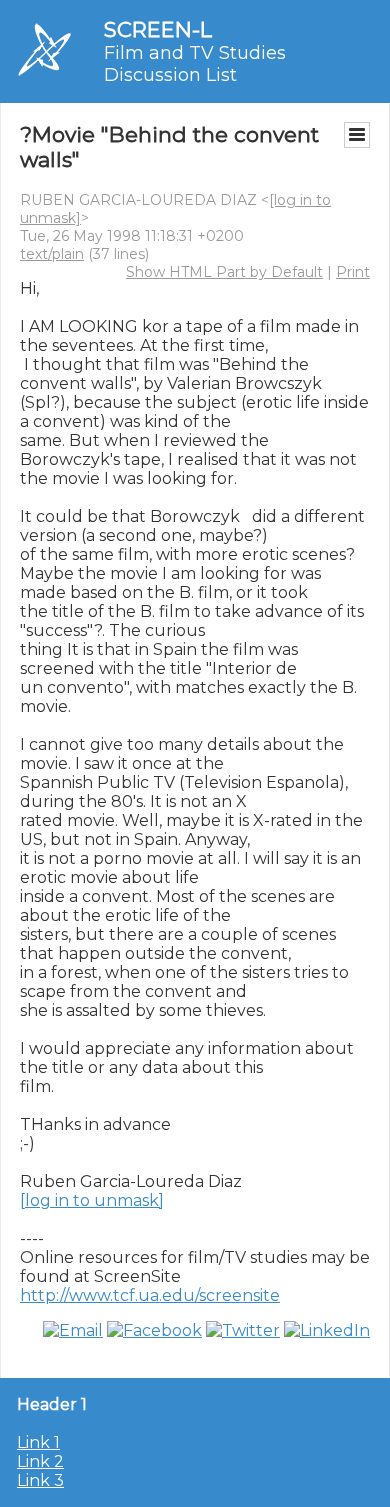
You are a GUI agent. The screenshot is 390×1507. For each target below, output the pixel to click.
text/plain (52, 254)
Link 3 (40, 1480)
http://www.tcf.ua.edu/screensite (150, 1295)
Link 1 (38, 1442)
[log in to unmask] (92, 1200)
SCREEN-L (158, 29)
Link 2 (40, 1461)
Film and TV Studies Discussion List (195, 64)
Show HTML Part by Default (224, 272)
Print (353, 272)
